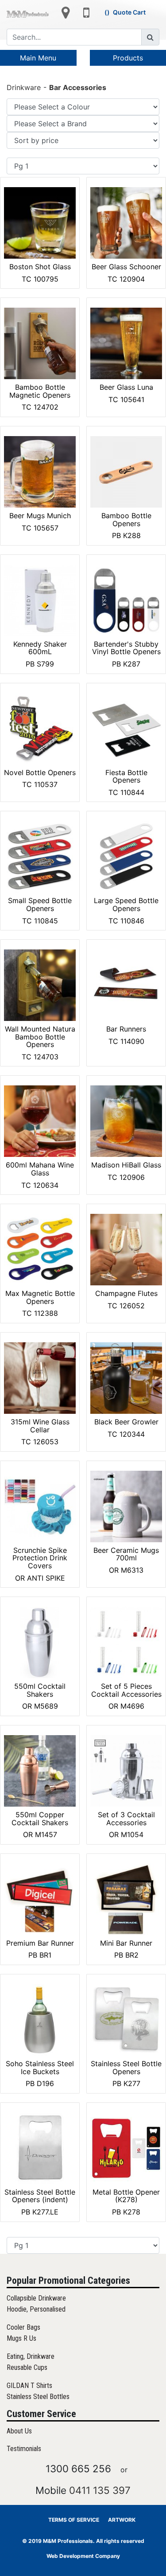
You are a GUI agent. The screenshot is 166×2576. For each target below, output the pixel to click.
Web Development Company (83, 2556)
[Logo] (28, 14)
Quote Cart (129, 12)
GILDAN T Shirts (29, 2386)
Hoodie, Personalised (36, 2309)
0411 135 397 (100, 2490)
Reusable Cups (27, 2367)
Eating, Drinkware (31, 2356)
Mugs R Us (21, 2338)
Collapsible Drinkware (36, 2298)
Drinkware (24, 87)
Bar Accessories (78, 87)
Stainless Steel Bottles (38, 2397)
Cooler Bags (23, 2327)
